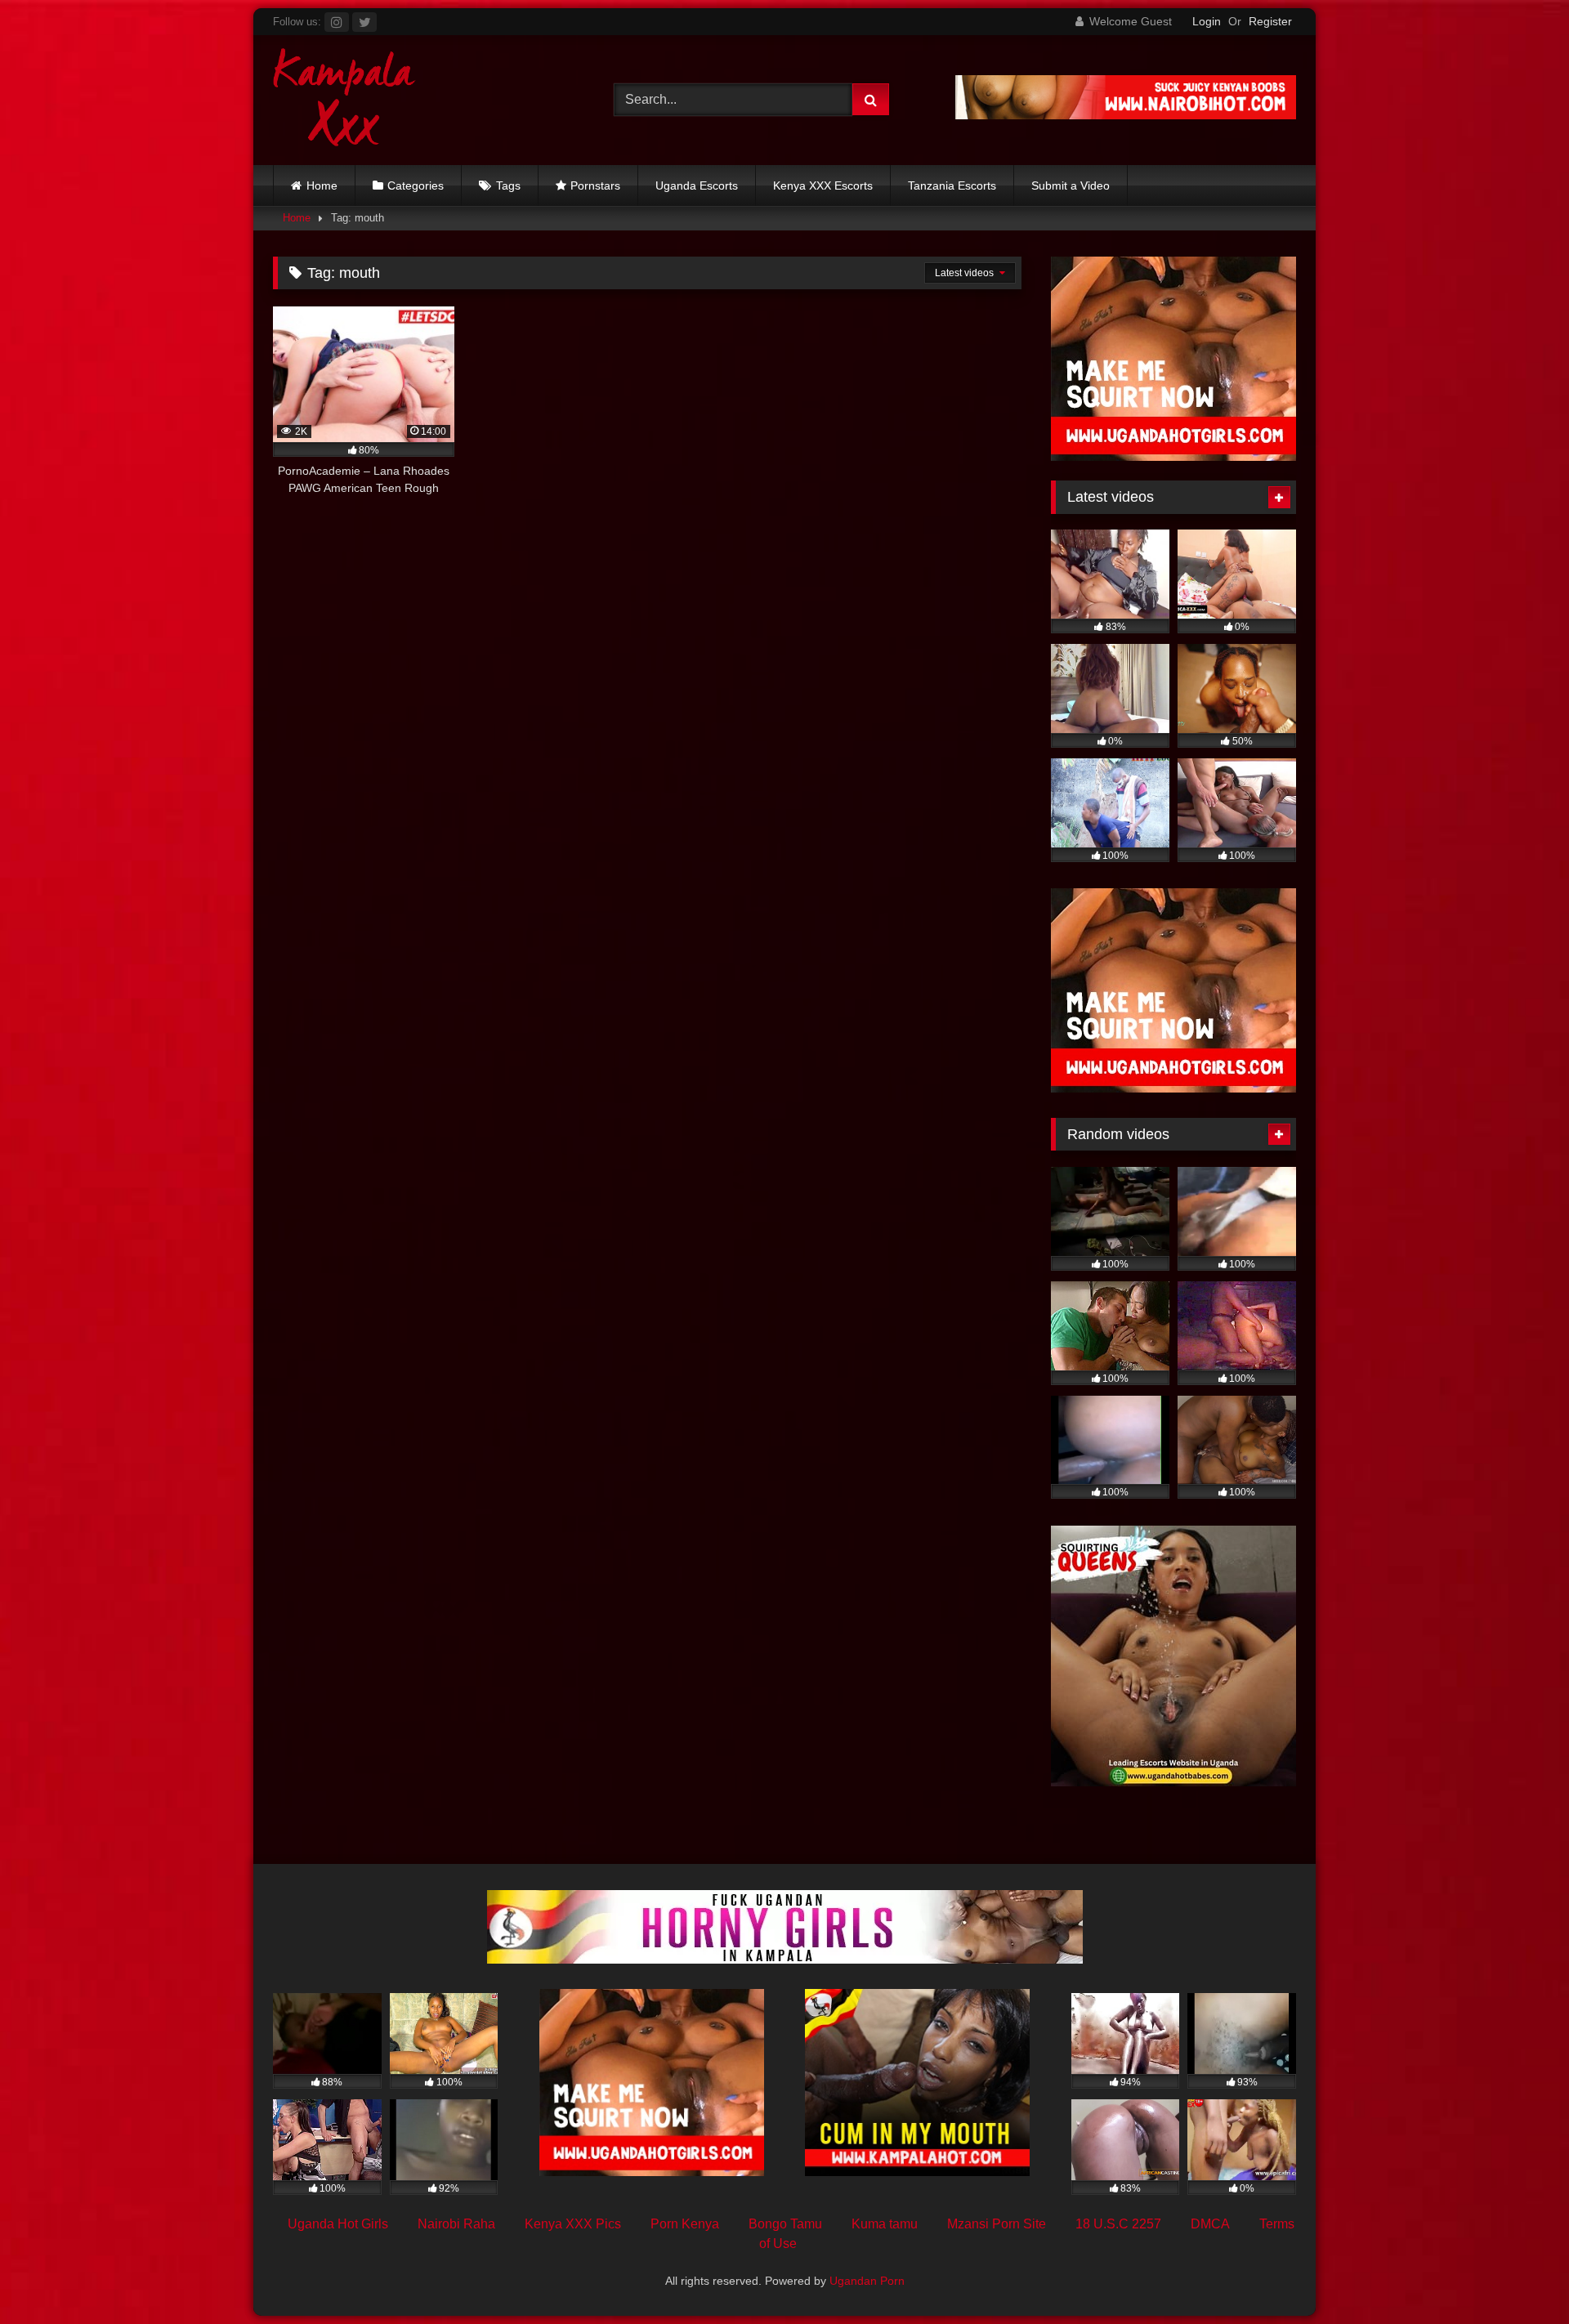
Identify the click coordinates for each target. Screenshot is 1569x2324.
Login (1207, 21)
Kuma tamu (885, 2224)
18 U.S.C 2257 (1118, 2224)
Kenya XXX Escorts (823, 185)
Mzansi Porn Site (997, 2224)
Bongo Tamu (785, 2224)
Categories (416, 185)
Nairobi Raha (456, 2224)
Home (322, 185)
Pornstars (595, 185)
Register (1270, 21)
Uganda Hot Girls (338, 2224)
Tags (508, 185)
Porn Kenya (685, 2224)
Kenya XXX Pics (573, 2224)
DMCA (1210, 2224)
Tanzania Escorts (952, 185)
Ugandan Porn (867, 2281)
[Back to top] (1518, 2275)
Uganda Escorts (697, 185)
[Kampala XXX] (344, 100)
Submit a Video (1071, 185)
